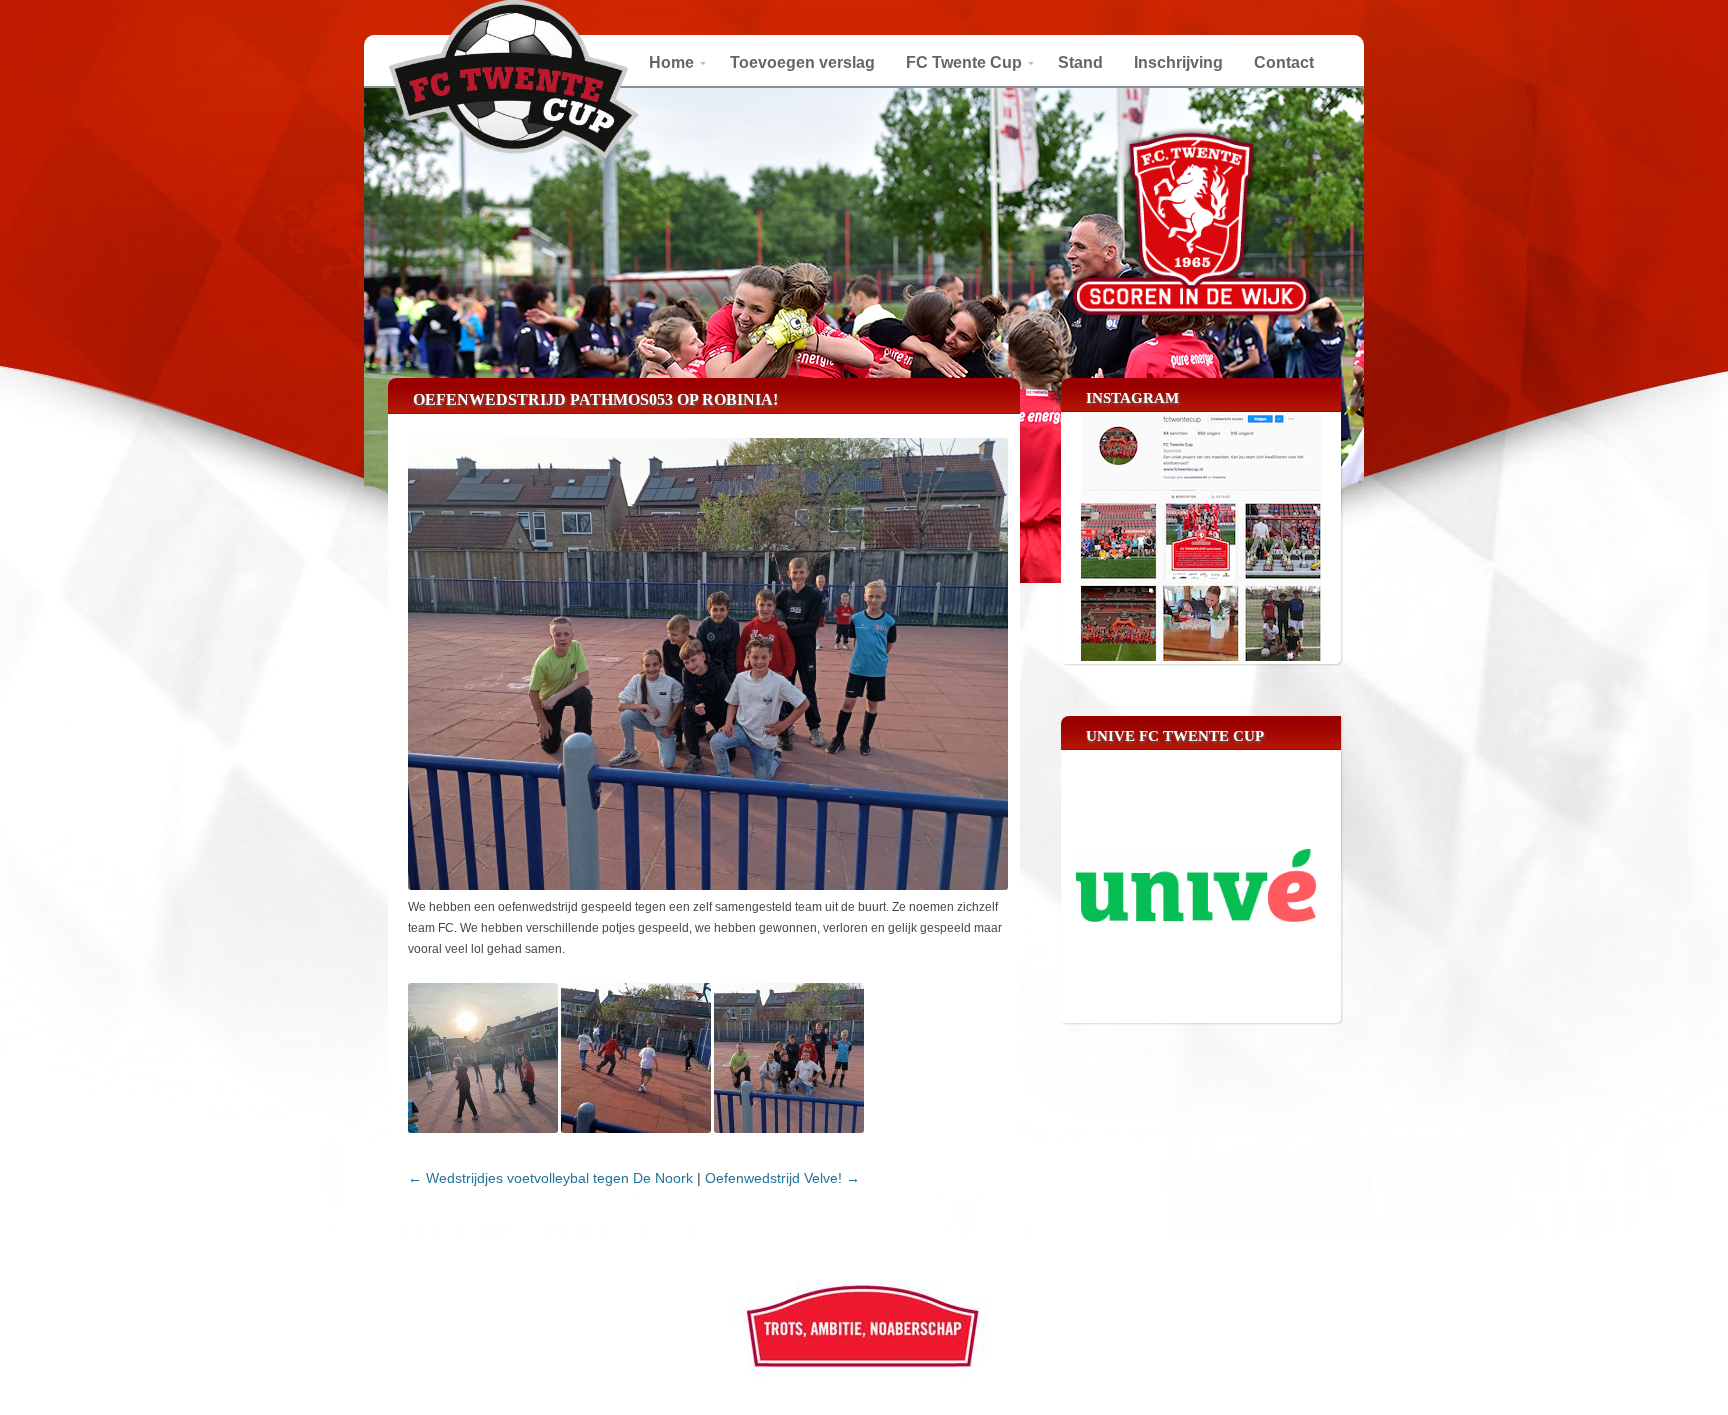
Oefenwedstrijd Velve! (782, 1178)
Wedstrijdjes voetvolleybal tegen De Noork (550, 1178)
